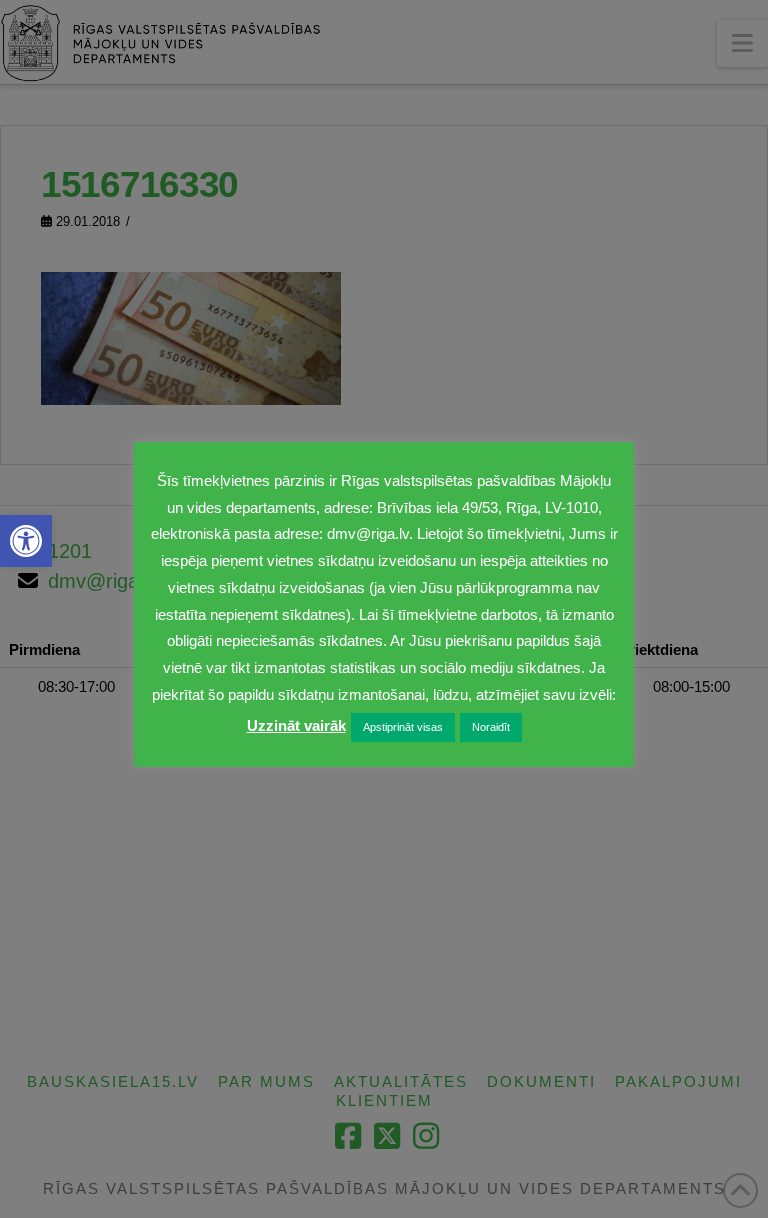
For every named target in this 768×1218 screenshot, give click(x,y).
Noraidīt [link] (491, 727)
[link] (26, 541)
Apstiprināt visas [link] (403, 727)
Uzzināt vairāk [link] (296, 725)
